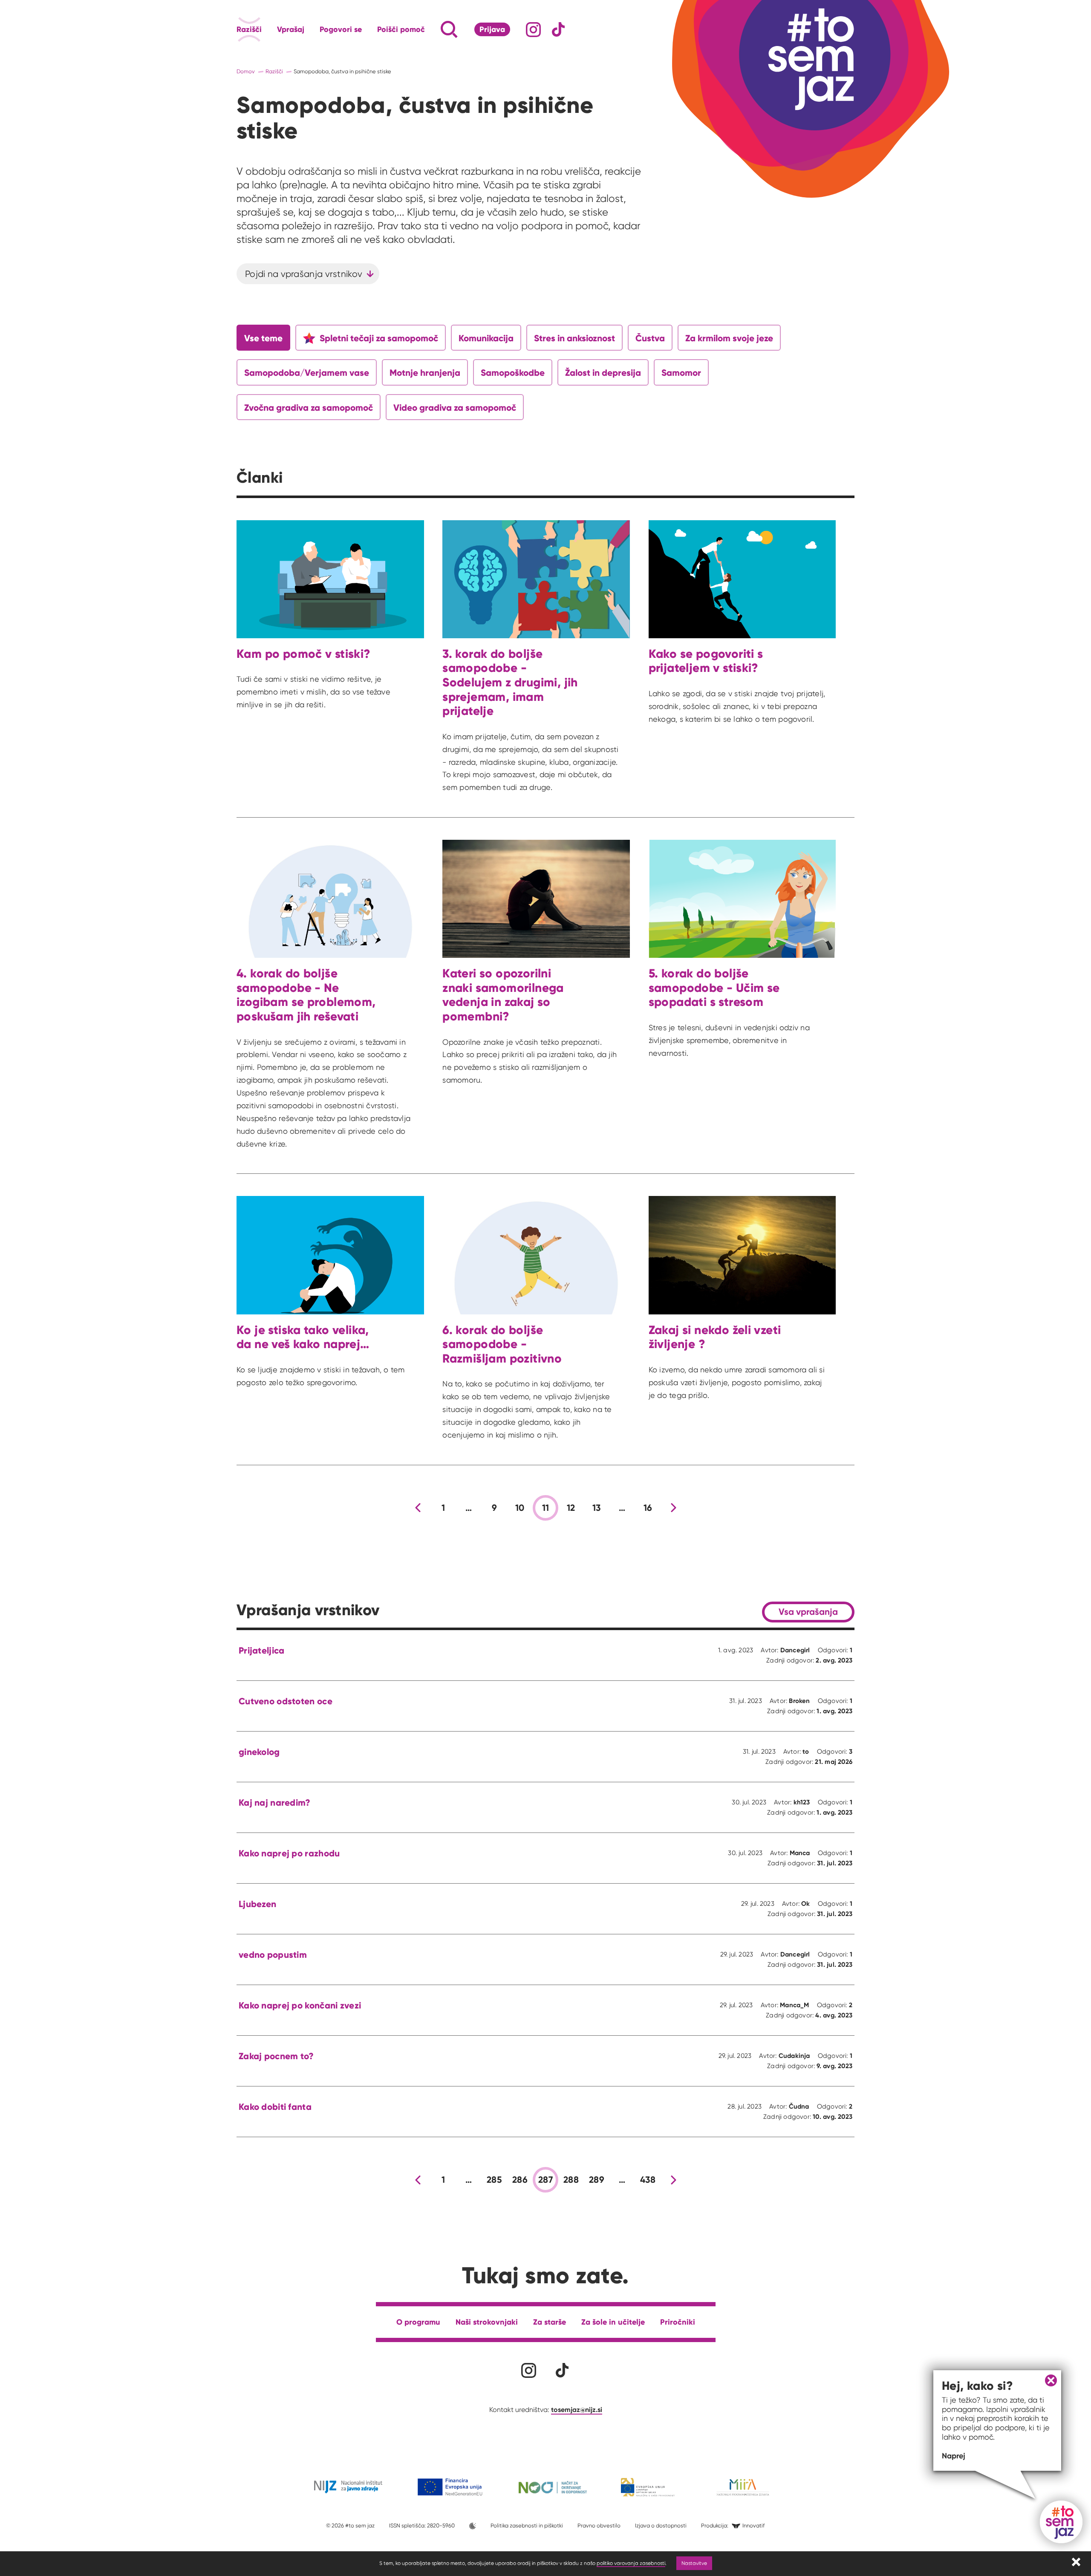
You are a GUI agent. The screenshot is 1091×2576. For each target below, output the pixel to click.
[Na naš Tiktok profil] (558, 30)
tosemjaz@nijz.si (577, 2409)
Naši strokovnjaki (487, 2322)
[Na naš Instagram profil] (533, 30)
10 (520, 1508)
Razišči (249, 29)
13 (597, 1508)
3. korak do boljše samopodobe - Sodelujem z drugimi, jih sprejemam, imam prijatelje (510, 682)
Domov (246, 71)
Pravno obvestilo (599, 2526)
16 (648, 1508)
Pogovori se (341, 29)
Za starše (550, 2322)
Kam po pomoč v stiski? (304, 654)
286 (520, 2180)
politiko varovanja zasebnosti (631, 2563)
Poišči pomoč (401, 29)
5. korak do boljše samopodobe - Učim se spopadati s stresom (714, 988)
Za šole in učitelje (613, 2322)
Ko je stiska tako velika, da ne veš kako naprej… (303, 1337)
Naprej (954, 2456)
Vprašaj (291, 29)
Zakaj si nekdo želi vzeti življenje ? (715, 1337)
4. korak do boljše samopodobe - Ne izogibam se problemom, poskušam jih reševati (306, 995)
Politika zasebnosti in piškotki (527, 2526)
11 (546, 1508)
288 (571, 2180)
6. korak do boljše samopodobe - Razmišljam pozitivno (502, 1344)
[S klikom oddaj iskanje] (433, 29)
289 (597, 2180)
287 (545, 2180)
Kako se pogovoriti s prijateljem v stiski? (706, 661)
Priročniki (678, 2322)
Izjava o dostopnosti (661, 2526)
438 (648, 2180)
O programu (418, 2322)
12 (571, 1508)
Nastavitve (694, 2563)
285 (494, 2180)
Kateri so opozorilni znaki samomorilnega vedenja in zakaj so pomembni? (503, 995)
